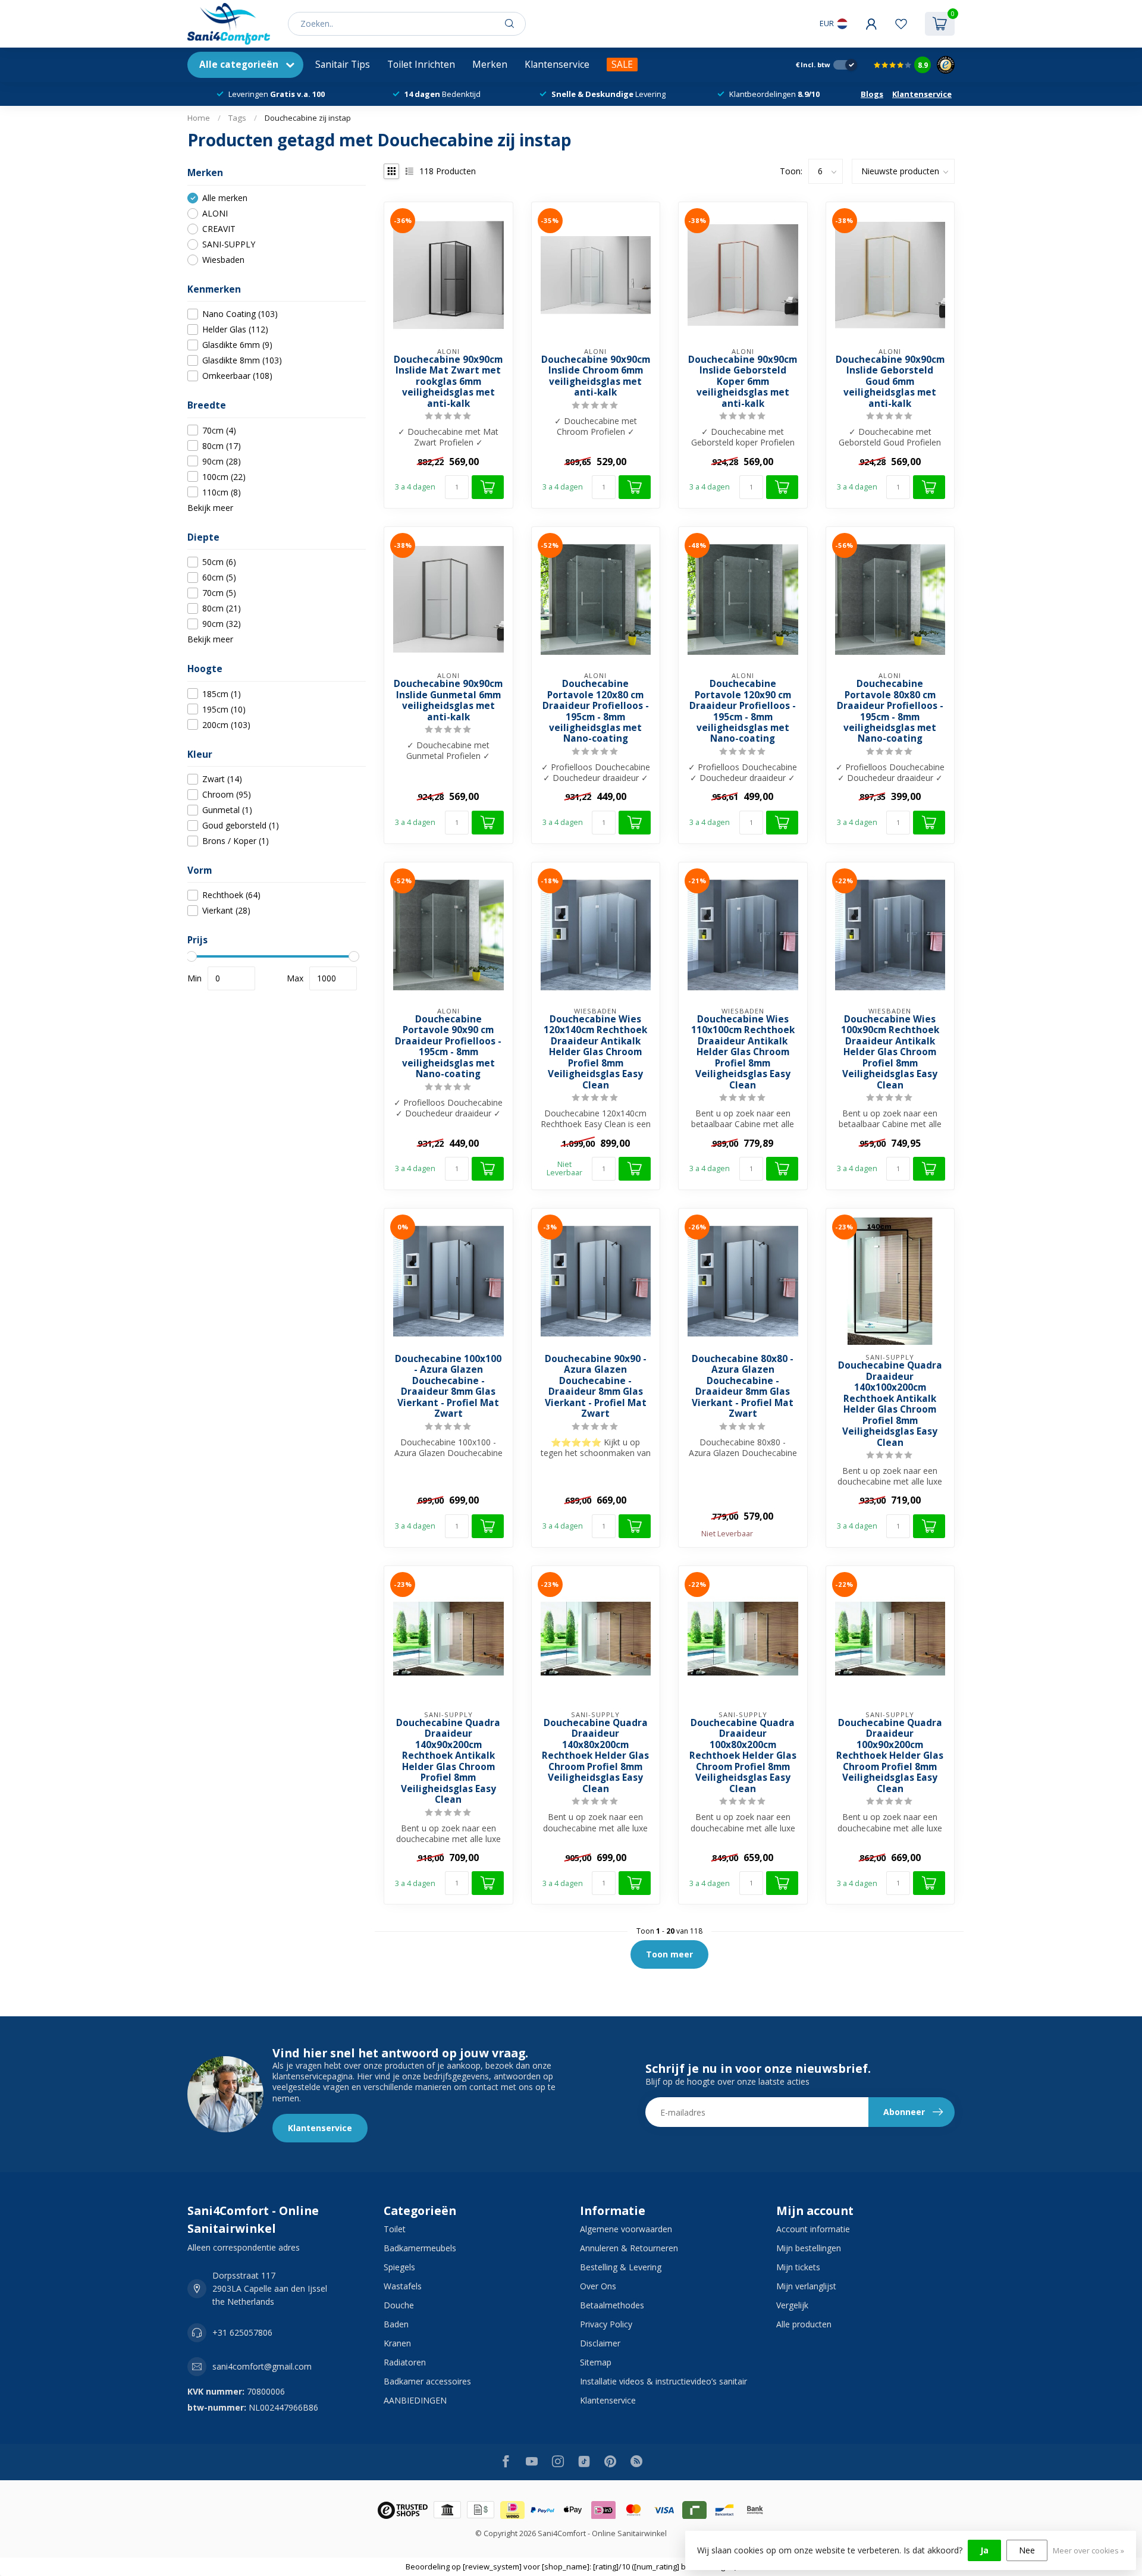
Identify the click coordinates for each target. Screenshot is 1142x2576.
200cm (226, 725)
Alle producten (804, 2324)
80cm (222, 446)
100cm (224, 477)
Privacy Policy (606, 2324)
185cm (222, 694)
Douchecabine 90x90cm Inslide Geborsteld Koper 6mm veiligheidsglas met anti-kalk (743, 382)
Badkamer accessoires (427, 2381)
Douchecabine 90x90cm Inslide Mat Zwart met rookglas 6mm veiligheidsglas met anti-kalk (448, 382)
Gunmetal (227, 810)
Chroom (227, 794)
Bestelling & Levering (621, 2267)
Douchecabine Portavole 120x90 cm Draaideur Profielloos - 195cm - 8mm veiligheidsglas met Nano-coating (743, 712)
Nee (1027, 2550)
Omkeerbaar (237, 376)
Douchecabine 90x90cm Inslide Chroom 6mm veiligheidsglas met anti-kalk (596, 376)
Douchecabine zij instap (308, 118)
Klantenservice (557, 65)
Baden (396, 2324)
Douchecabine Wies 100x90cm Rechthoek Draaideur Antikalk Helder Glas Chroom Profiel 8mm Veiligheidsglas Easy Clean (890, 1052)
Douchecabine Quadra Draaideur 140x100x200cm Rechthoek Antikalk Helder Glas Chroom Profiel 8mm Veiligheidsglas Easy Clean (890, 1404)
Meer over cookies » (1088, 2551)
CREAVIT (219, 229)
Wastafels (403, 2286)
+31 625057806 (242, 2332)
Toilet (395, 2229)
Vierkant (226, 910)
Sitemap (596, 2362)
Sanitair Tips (343, 65)
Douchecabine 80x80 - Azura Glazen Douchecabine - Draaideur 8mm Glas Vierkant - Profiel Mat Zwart (743, 1387)
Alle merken (225, 198)
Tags (237, 118)
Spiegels (399, 2267)
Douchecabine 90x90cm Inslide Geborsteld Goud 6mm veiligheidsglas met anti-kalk (890, 382)
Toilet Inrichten (421, 65)
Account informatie (813, 2229)
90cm (222, 461)
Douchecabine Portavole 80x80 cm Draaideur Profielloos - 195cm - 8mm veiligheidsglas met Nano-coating (890, 712)
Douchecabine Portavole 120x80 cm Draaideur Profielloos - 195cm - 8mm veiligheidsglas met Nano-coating (596, 712)
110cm (222, 492)
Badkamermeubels (420, 2248)
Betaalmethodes (612, 2305)
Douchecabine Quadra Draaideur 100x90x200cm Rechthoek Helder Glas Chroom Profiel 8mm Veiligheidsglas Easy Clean (890, 1756)
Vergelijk (792, 2305)
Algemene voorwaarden (626, 2229)
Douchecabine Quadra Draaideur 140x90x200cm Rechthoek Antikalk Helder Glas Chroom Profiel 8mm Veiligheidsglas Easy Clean (448, 1762)
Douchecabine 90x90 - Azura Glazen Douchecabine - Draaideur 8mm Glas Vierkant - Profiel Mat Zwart (596, 1387)
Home (199, 118)
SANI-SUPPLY (229, 244)
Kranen (397, 2343)
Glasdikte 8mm (242, 360)
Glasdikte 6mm (237, 345)
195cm (224, 709)
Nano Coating (240, 314)
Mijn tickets (798, 2267)
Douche (399, 2305)
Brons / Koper (236, 841)
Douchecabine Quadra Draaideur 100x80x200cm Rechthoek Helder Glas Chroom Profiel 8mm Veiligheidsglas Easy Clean (743, 1756)
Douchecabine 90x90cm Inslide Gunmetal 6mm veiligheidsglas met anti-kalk (448, 701)
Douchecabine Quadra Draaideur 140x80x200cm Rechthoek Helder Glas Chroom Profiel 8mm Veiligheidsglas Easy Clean (595, 1756)
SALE (622, 65)
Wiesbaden (223, 260)
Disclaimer (600, 2343)
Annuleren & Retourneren (629, 2248)
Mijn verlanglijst (806, 2286)
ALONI (215, 213)
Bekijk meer (210, 508)
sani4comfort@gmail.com (262, 2366)
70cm (219, 430)
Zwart (222, 779)
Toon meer (669, 1954)
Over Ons (598, 2286)
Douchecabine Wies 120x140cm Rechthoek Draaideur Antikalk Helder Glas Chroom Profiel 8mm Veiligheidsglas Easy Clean (595, 1052)
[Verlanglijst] (901, 24)
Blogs (872, 94)
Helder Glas (235, 329)
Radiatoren (405, 2362)
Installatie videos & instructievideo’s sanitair (663, 2381)
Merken (490, 65)
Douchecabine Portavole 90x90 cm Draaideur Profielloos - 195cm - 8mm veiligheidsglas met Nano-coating (448, 1047)
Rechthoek (231, 895)
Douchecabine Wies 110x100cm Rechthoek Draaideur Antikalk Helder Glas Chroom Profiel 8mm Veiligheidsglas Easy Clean (743, 1052)
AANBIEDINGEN (415, 2400)
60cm (219, 577)
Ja (984, 2550)
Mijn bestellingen (809, 2248)
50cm (219, 562)
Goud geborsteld (241, 825)
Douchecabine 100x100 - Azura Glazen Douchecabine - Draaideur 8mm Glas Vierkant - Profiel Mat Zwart (448, 1387)
